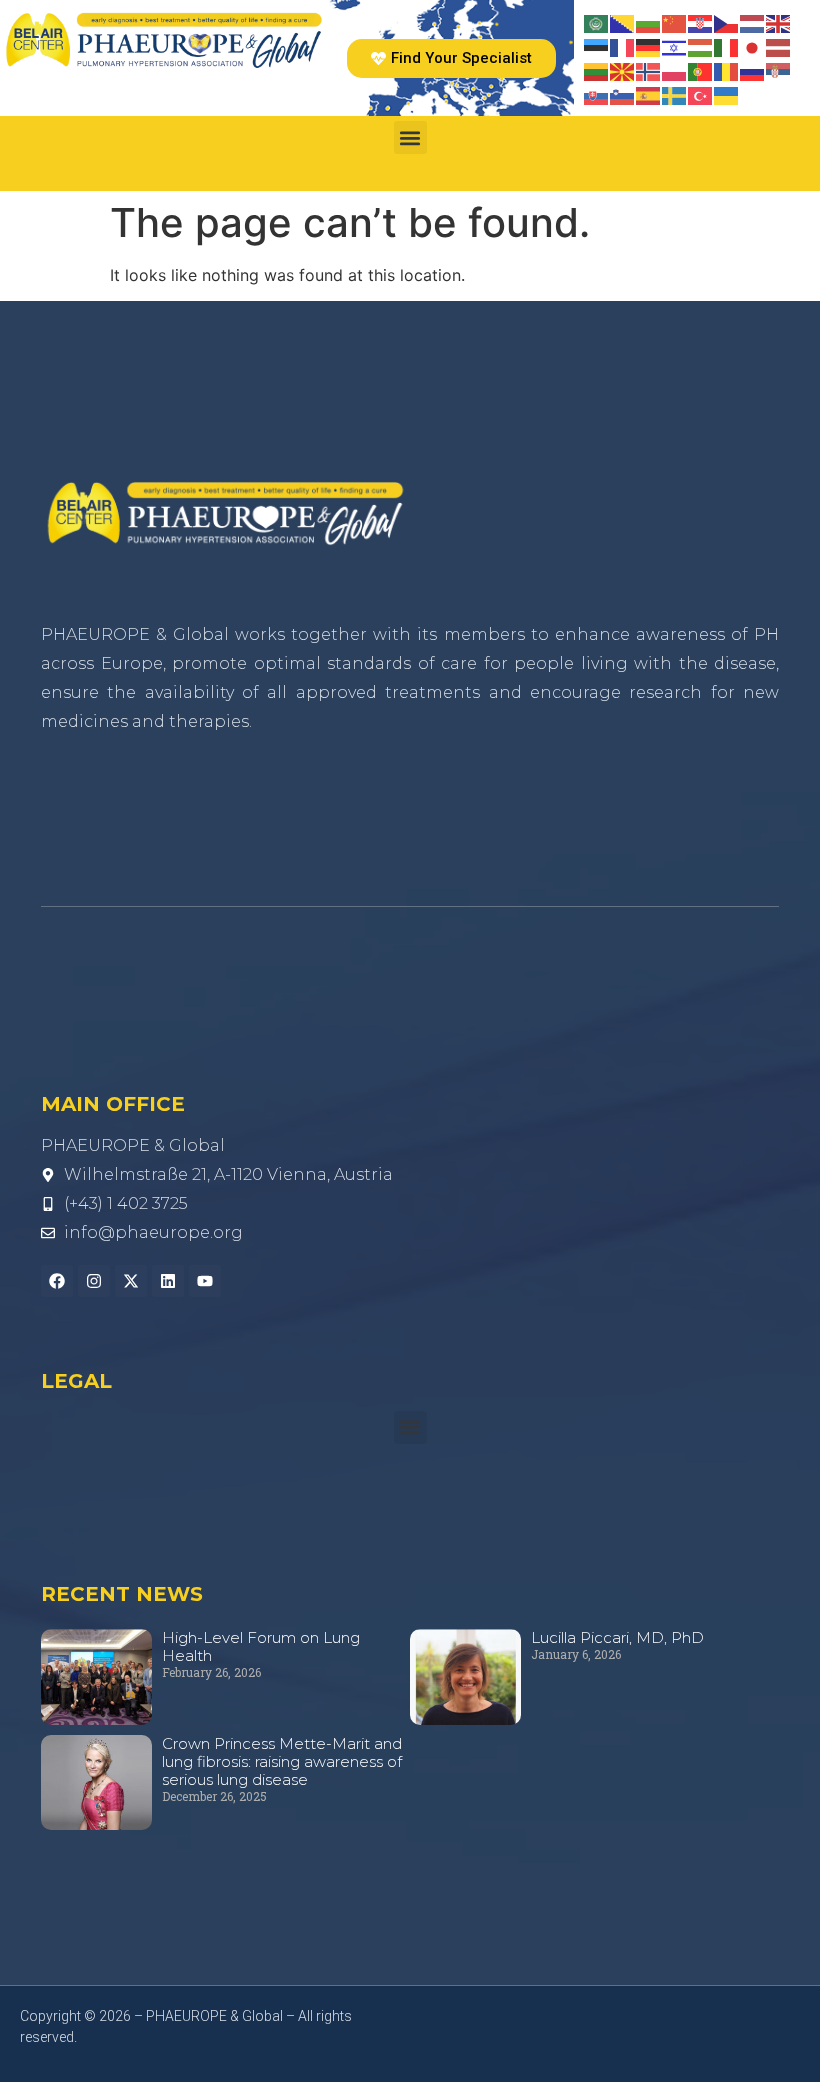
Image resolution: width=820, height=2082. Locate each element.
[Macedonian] (623, 70)
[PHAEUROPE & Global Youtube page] (205, 1281)
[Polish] (675, 70)
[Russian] (753, 70)
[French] (623, 46)
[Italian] (727, 46)
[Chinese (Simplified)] (675, 22)
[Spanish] (649, 94)
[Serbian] (779, 70)
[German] (649, 46)
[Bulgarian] (649, 22)
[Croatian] (701, 22)
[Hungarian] (701, 46)
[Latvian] (779, 46)
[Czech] (727, 22)
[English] (779, 22)
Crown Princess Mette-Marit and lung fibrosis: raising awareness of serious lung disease (282, 1761)
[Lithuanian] (597, 70)
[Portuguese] (701, 70)
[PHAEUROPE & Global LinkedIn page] (168, 1281)
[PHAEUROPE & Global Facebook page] (57, 1281)
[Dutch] (753, 22)
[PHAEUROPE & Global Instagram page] (94, 1281)
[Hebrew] (675, 46)
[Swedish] (675, 94)
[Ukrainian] (727, 94)
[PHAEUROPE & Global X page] (131, 1281)
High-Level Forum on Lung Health (261, 1646)
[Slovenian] (623, 94)
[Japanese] (753, 46)
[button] (410, 137)
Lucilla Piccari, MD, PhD (617, 1637)
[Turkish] (701, 94)
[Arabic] (597, 22)
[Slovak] (597, 94)
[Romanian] (727, 70)
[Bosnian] (623, 22)
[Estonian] (597, 46)
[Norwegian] (649, 70)
